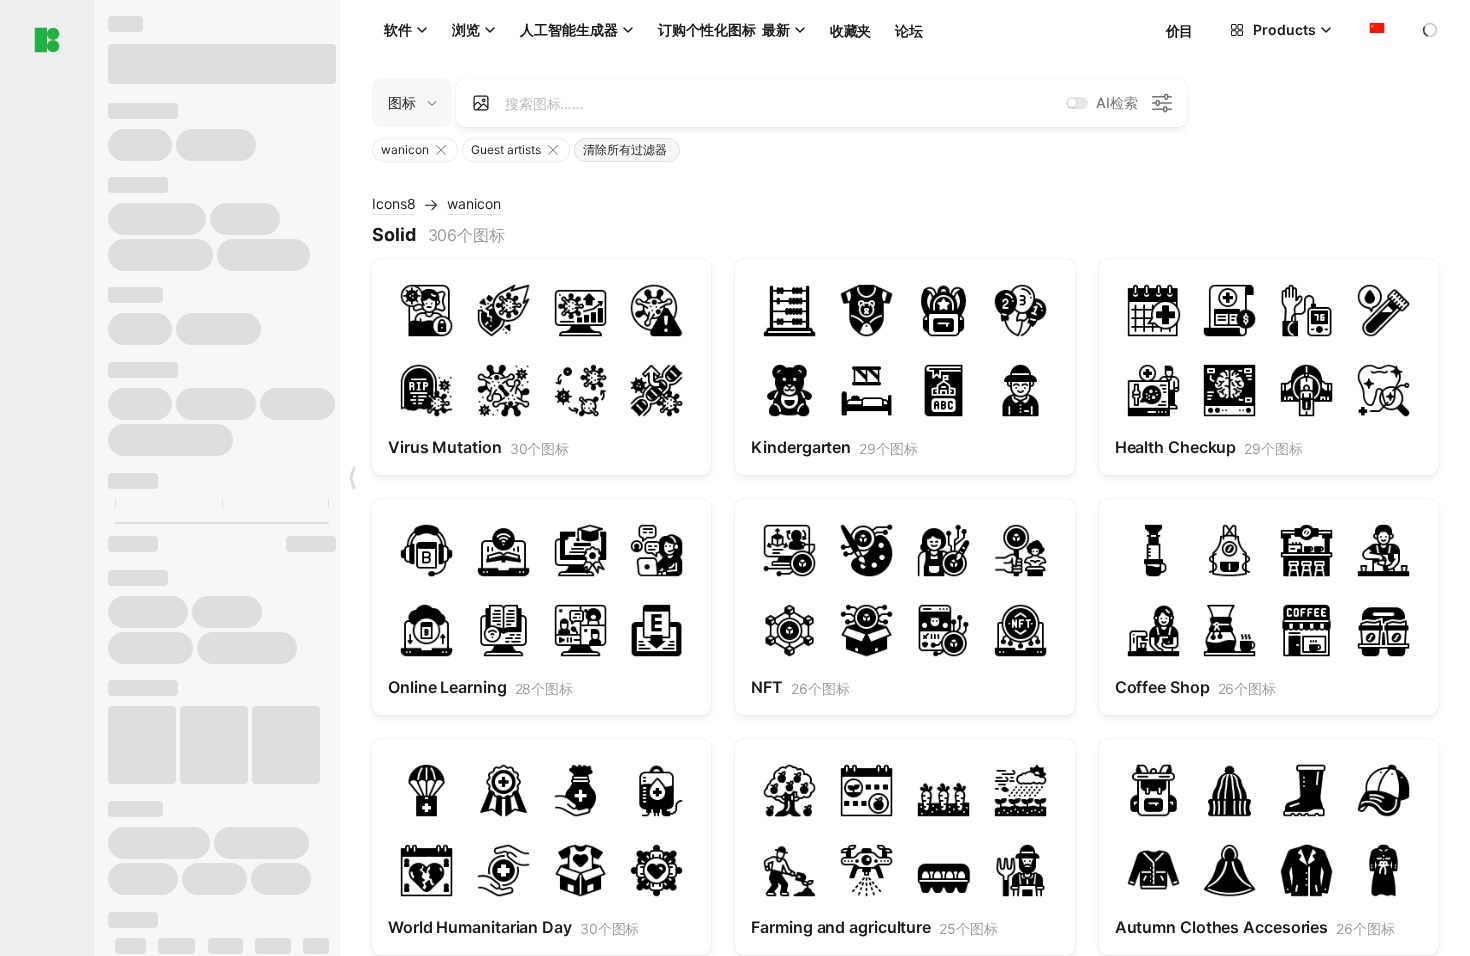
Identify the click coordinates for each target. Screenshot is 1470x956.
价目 (1179, 30)
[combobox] (1375, 30)
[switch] (1077, 103)
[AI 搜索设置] (1162, 103)
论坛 (908, 30)
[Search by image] (481, 103)
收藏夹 (850, 30)
